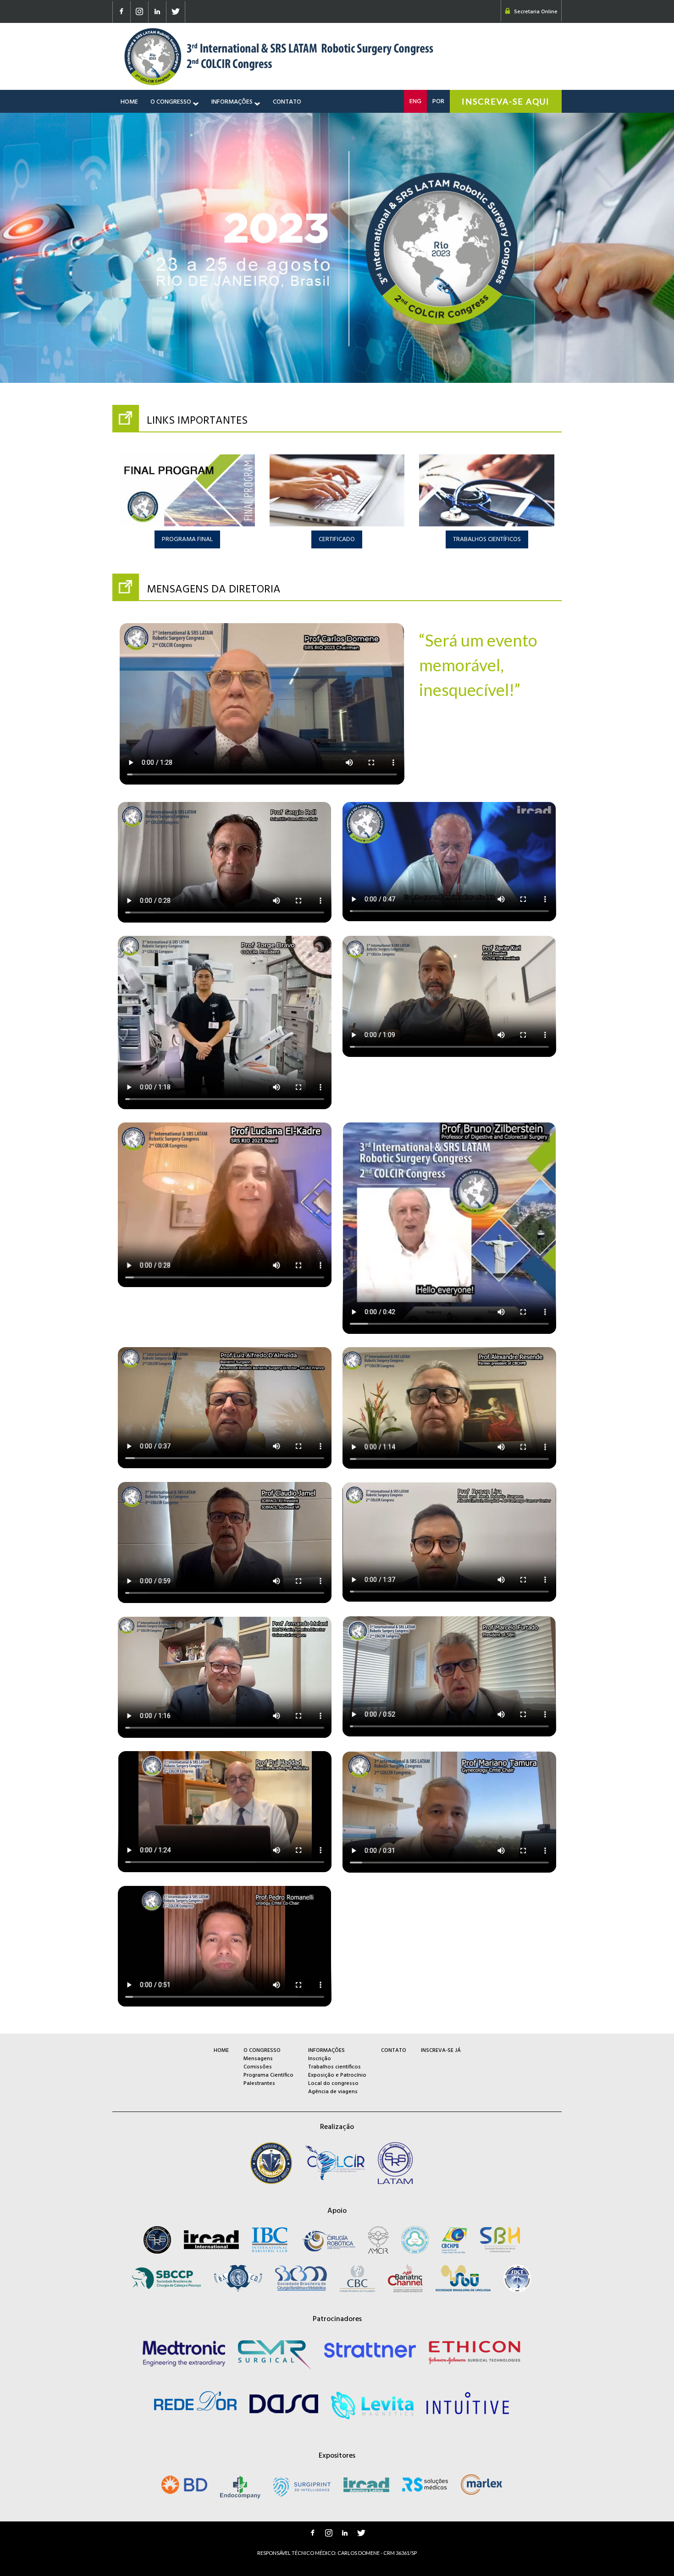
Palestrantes (259, 2084)
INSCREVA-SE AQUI (506, 101)
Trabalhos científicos (334, 2067)
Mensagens (258, 2059)
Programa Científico (268, 2075)
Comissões (258, 2067)
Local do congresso (333, 2084)
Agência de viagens (333, 2092)
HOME (129, 101)
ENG (415, 102)
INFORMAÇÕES (233, 101)
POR (438, 102)
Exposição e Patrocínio (337, 2075)
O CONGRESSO (171, 101)
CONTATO (287, 101)
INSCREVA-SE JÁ (441, 2051)
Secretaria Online (536, 12)
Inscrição (320, 2059)
